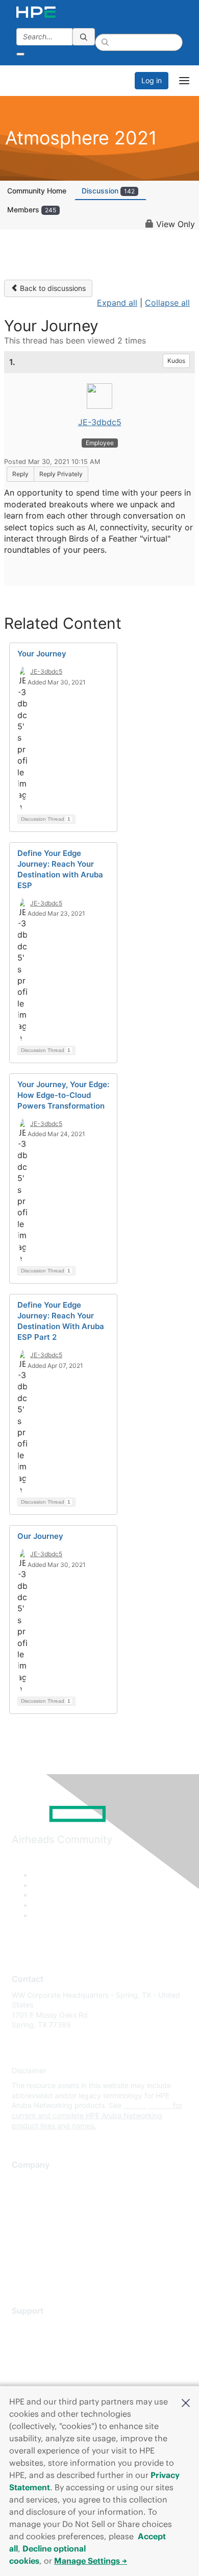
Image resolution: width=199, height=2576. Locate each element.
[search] (84, 37)
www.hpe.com (147, 2105)
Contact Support (40, 2341)
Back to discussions (52, 288)
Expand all (117, 303)
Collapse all (167, 303)
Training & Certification (49, 2356)
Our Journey (40, 1536)
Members (32, 210)
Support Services (41, 2326)
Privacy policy (35, 2241)
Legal (21, 2271)
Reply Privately (61, 474)
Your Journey (42, 654)
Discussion (108, 191)
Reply (20, 474)
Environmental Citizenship (55, 2226)
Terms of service (39, 2256)
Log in (152, 80)
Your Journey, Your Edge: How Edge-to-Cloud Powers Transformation (63, 1095)
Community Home (37, 191)
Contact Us (30, 2211)
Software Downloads (46, 2372)
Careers (25, 2195)
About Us (27, 2181)
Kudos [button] (176, 361)
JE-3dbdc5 (100, 422)
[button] (186, 2402)
